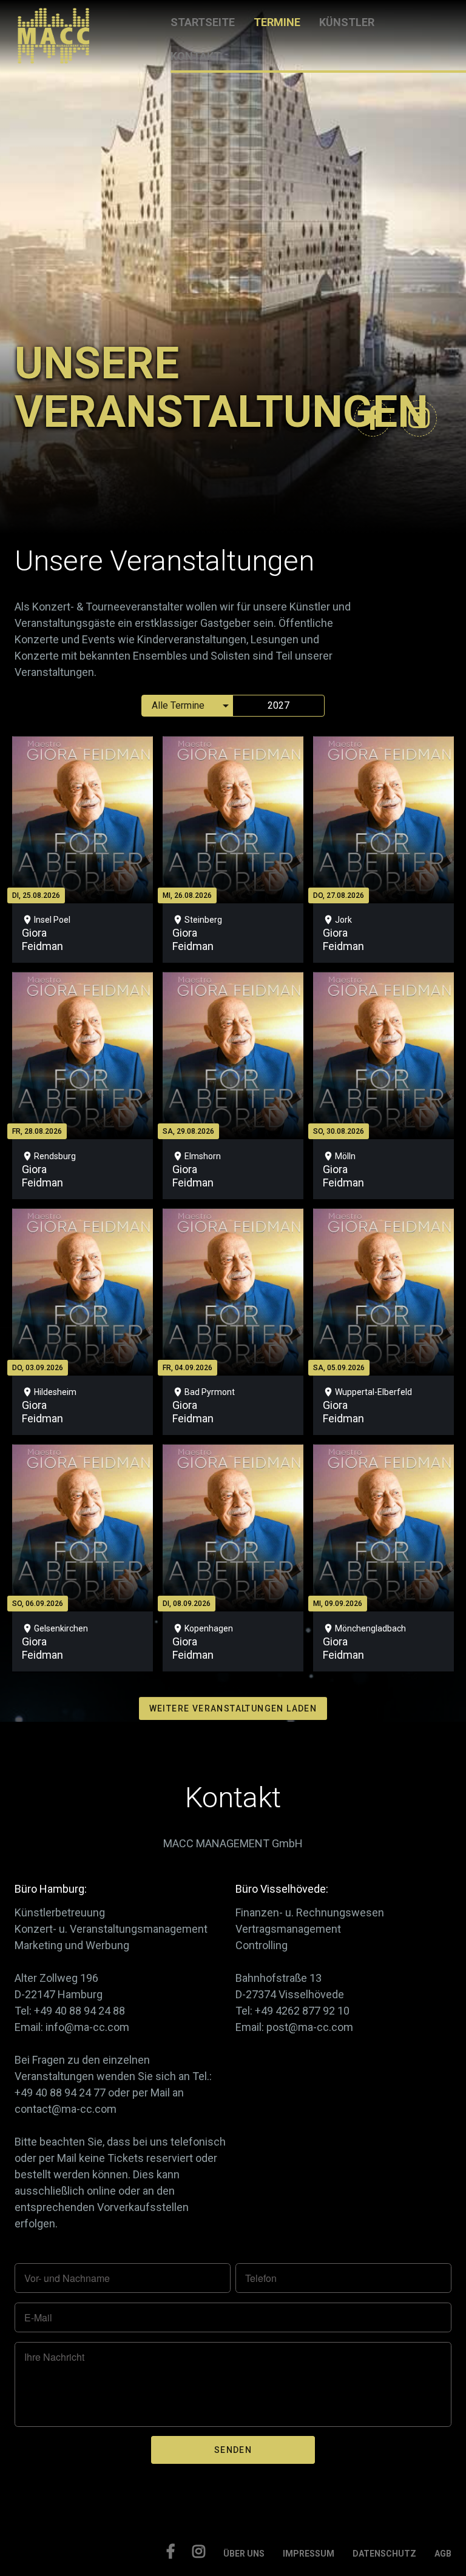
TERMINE (277, 22)
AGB (443, 2554)
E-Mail (38, 2318)
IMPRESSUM (309, 2554)
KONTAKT (196, 56)
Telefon (261, 2278)
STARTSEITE (203, 22)
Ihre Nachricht (54, 2357)
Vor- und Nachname (67, 2278)
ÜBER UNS (244, 2554)
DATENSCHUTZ (384, 2554)
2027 (279, 705)
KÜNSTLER (347, 22)
